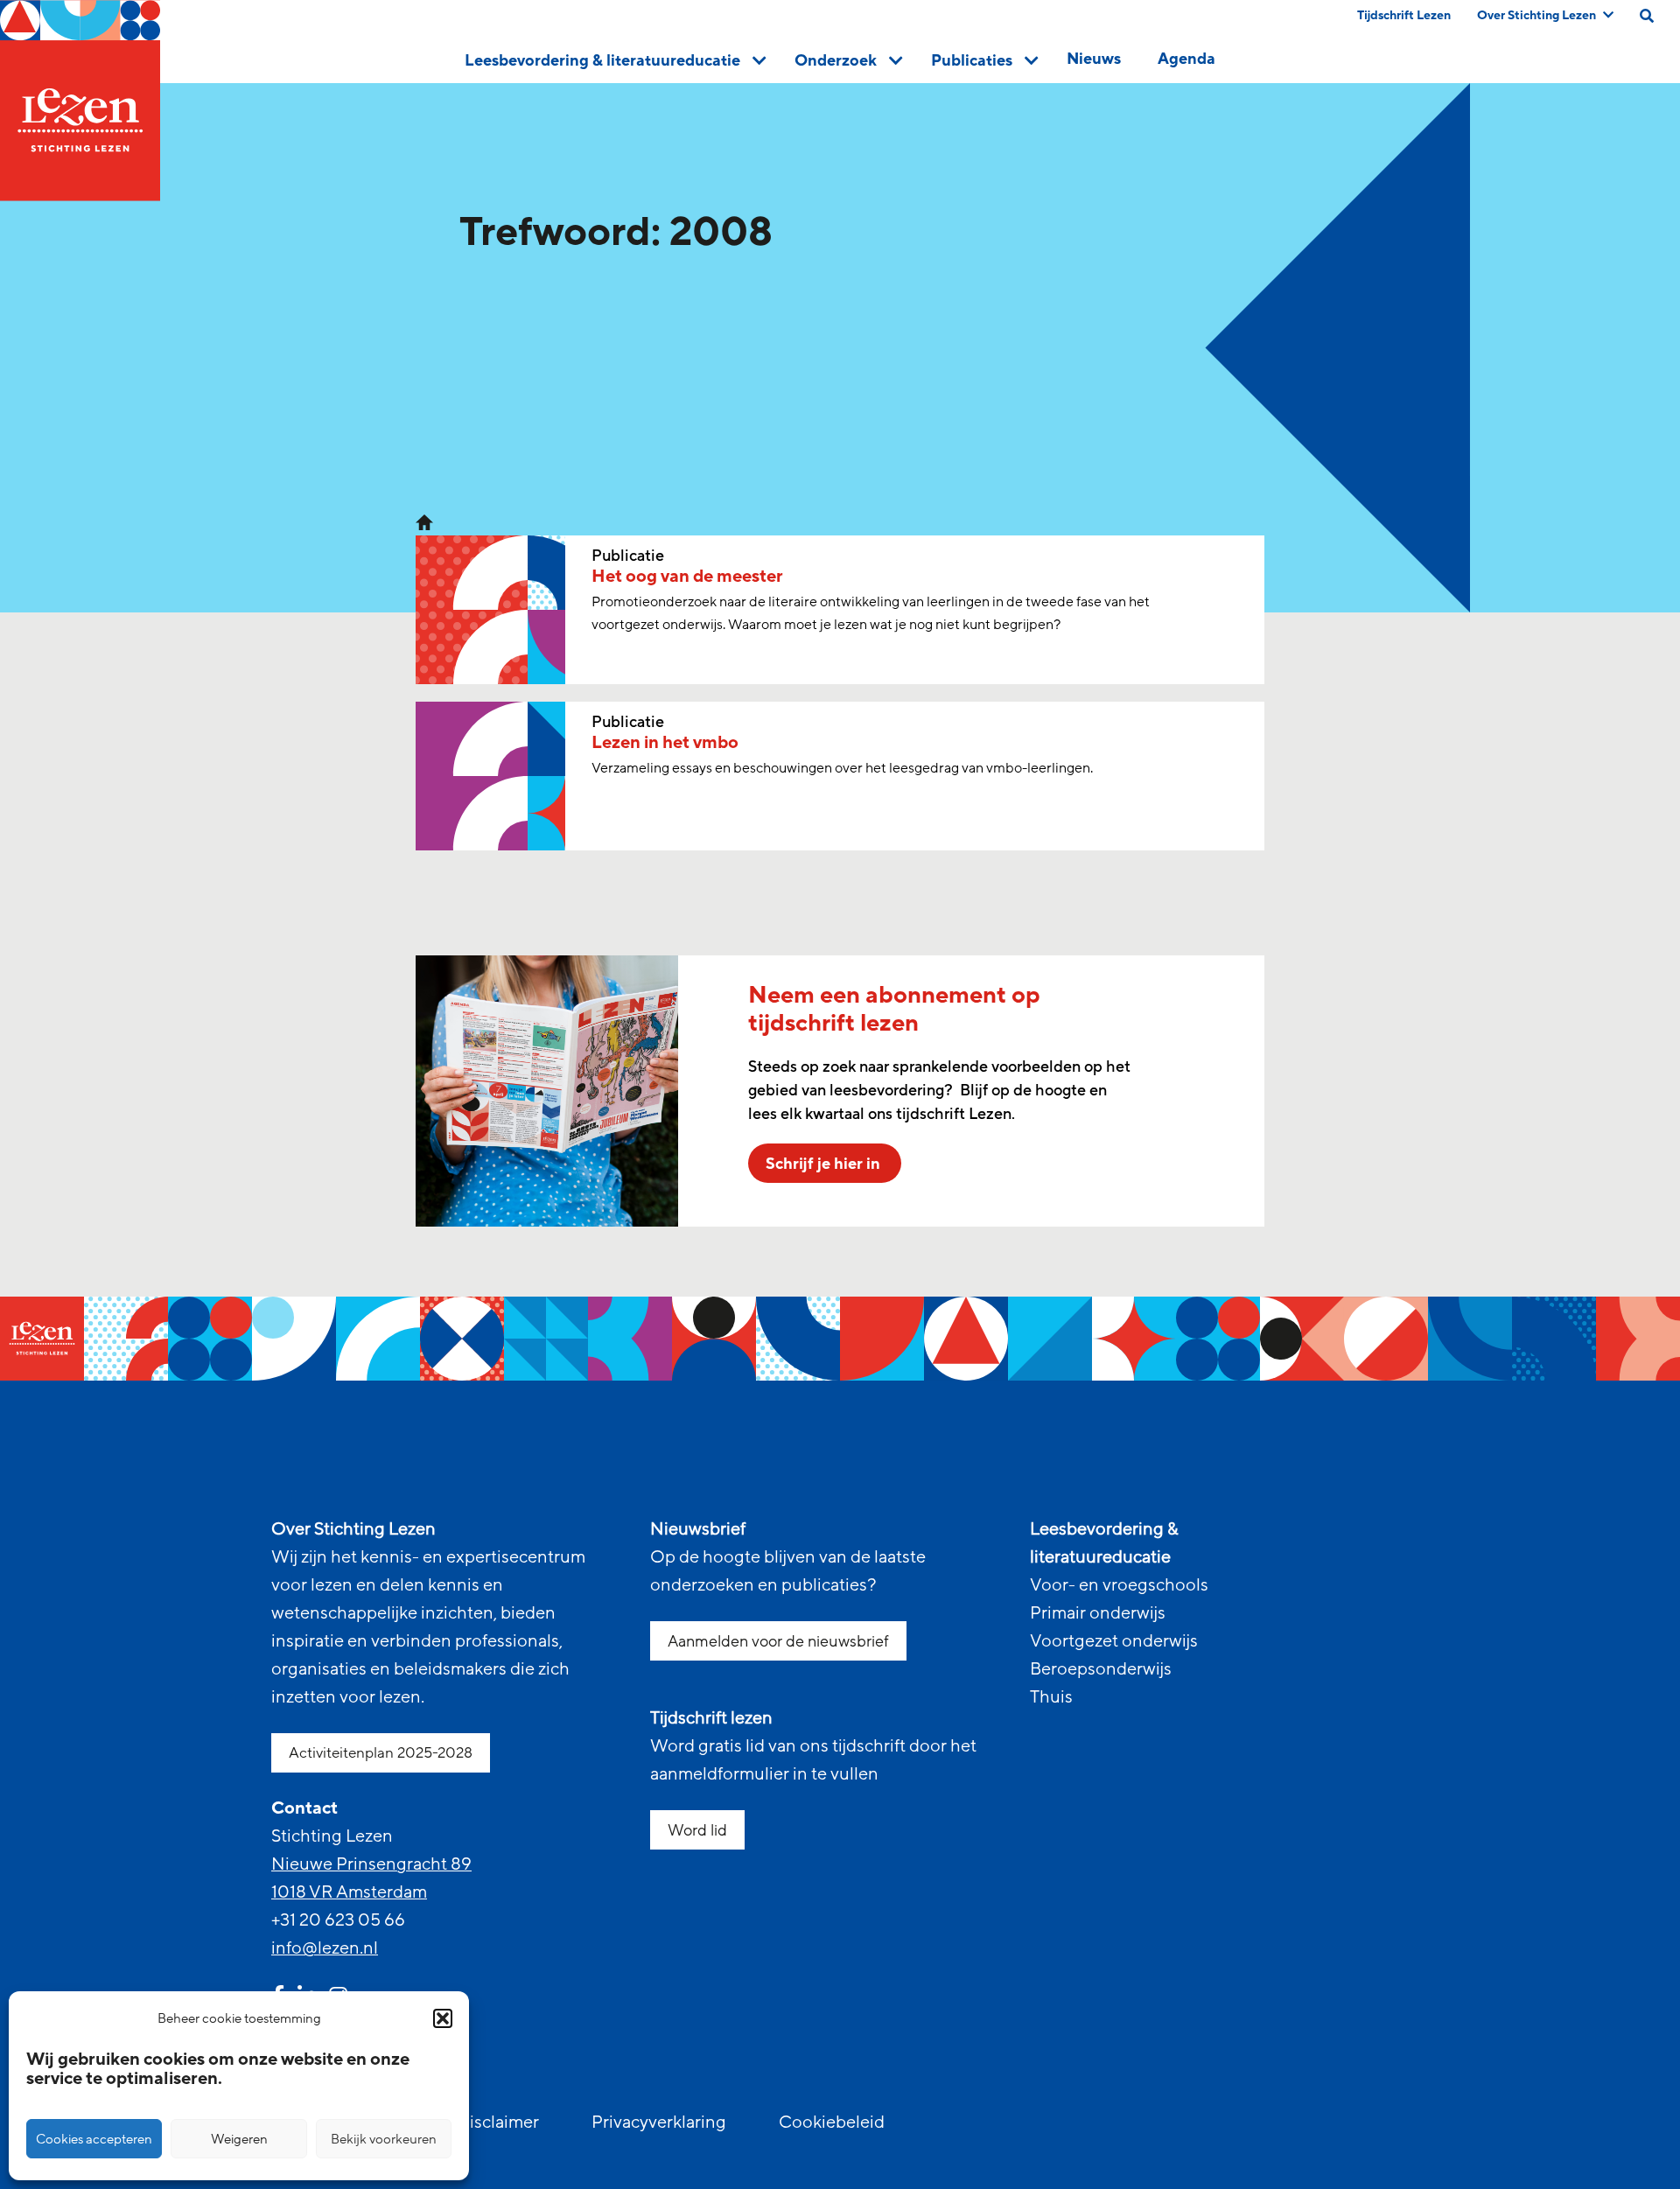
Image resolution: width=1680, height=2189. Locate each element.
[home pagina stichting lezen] (424, 521)
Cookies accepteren (94, 2139)
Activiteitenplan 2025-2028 (381, 1753)
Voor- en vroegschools (1119, 1585)
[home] (80, 101)
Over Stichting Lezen (1536, 15)
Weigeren (239, 2139)
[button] (443, 2018)
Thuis (1051, 1697)
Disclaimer (498, 2123)
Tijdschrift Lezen (1404, 15)
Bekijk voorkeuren (384, 2139)
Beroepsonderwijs (1101, 1669)
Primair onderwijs (1098, 1613)
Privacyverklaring (659, 2123)
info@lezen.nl (325, 1948)
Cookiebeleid (832, 2123)
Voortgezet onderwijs (1114, 1641)
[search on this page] (1647, 16)
